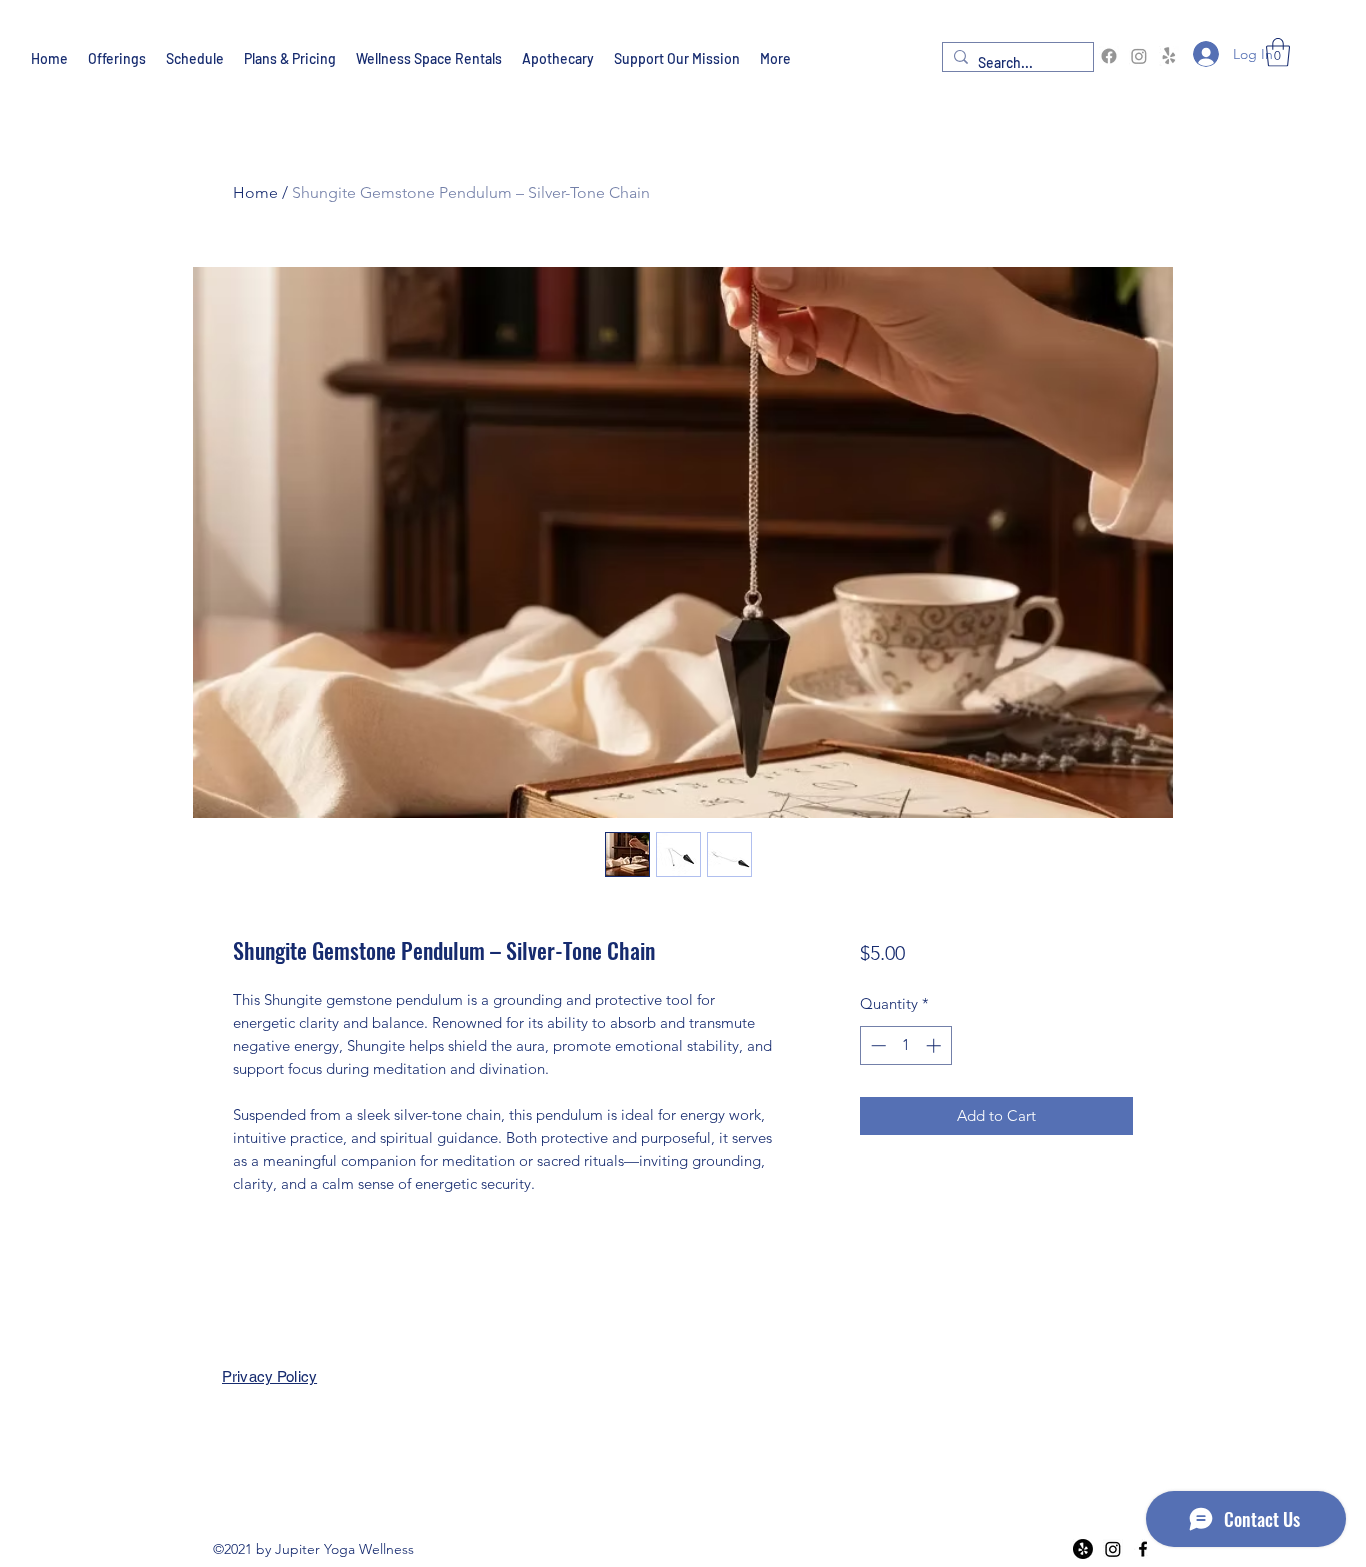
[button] (1278, 52)
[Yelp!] (1169, 56)
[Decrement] (876, 1045)
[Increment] (935, 1045)
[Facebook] (1109, 56)
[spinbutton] (905, 1045)
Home (255, 192)
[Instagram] (1139, 56)
